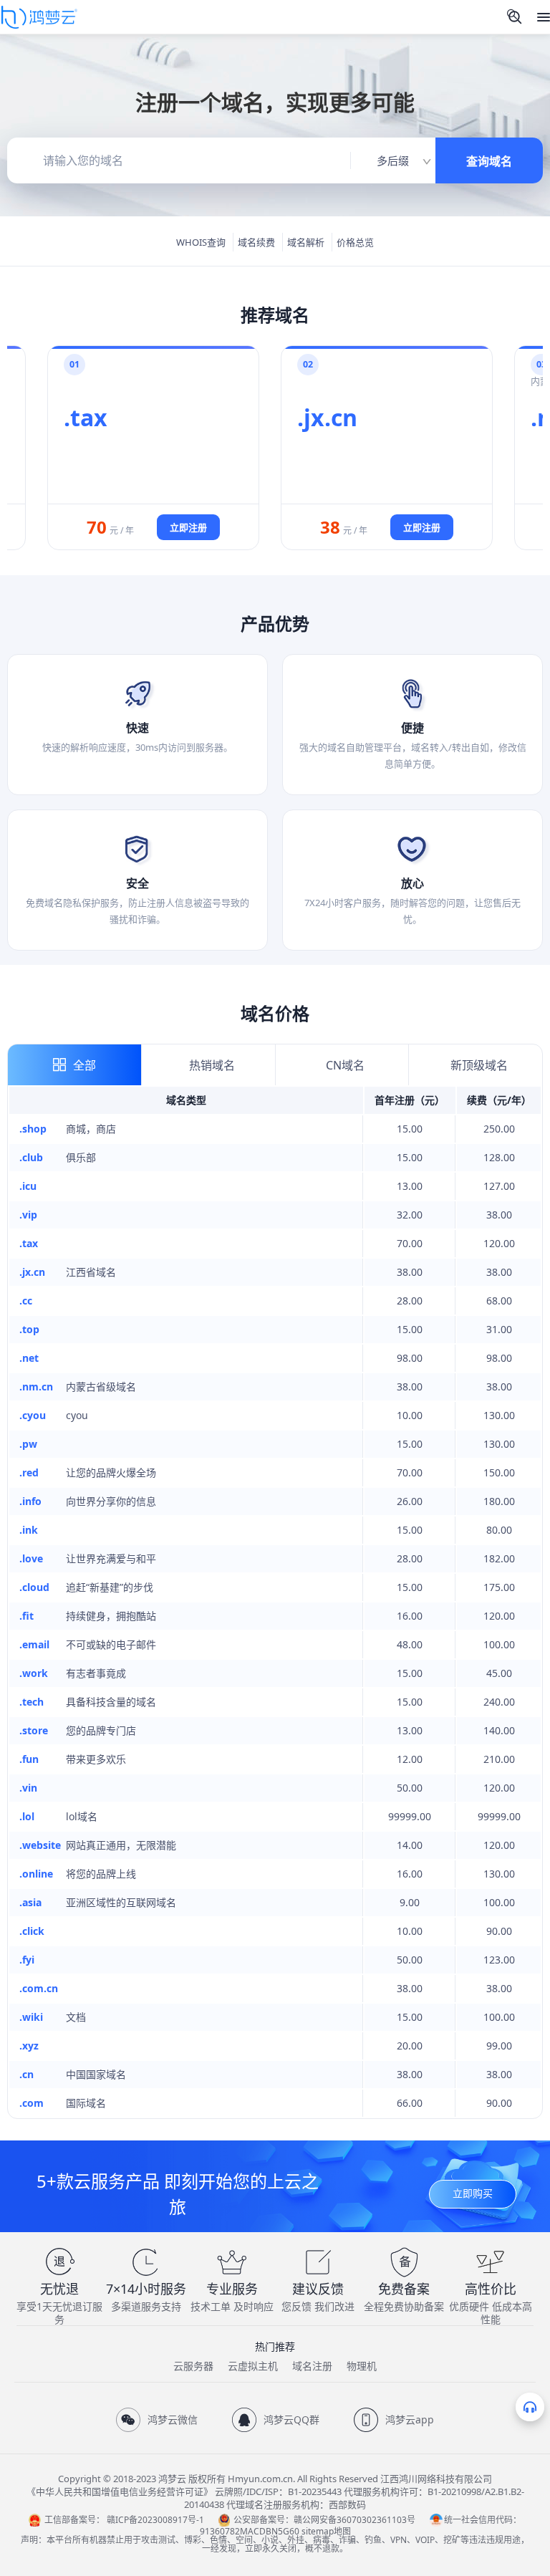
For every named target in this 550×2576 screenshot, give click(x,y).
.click (32, 1931)
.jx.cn (32, 1272)
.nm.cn (36, 1386)
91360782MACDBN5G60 (250, 2531)
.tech (32, 1702)
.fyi (27, 1960)
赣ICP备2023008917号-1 (155, 2520)
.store (34, 1730)
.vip (28, 1215)
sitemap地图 (326, 2531)
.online (36, 1874)
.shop (33, 1129)
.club (31, 1157)
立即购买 (473, 2193)
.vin (28, 1788)
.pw (28, 1444)
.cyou (33, 1415)
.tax (29, 1243)
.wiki (31, 2017)
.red (29, 1472)
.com (32, 2103)
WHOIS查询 (201, 242)
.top (29, 1329)
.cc (26, 1301)
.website (40, 1845)
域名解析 (306, 242)
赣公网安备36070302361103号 (354, 2520)
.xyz (29, 2046)
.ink (29, 1530)
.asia (30, 1902)
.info (30, 1501)
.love (31, 1558)
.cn (26, 2074)
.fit (26, 1616)
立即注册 (188, 527)
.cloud (34, 1587)
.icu (28, 1186)
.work (34, 1673)
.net (29, 1358)
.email (34, 1644)
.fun (29, 1759)
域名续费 (256, 242)
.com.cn (39, 1988)
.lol (27, 1816)
